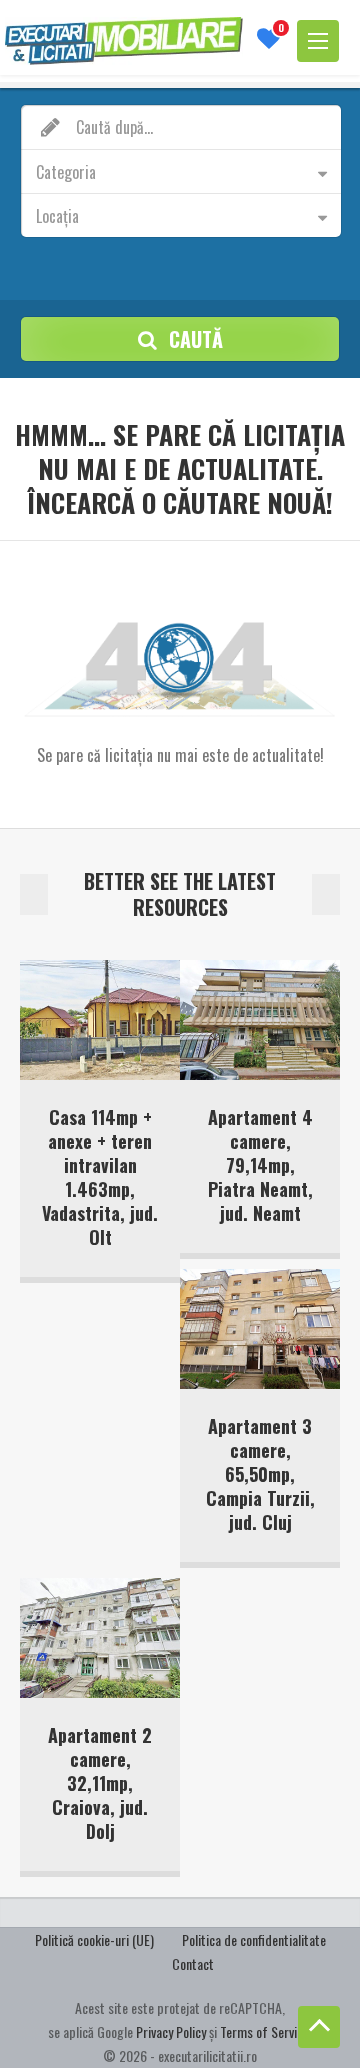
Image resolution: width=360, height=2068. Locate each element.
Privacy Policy (171, 2031)
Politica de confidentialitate (254, 1939)
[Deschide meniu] (318, 41)
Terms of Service (264, 2031)
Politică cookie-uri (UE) (94, 1939)
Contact (193, 1963)
